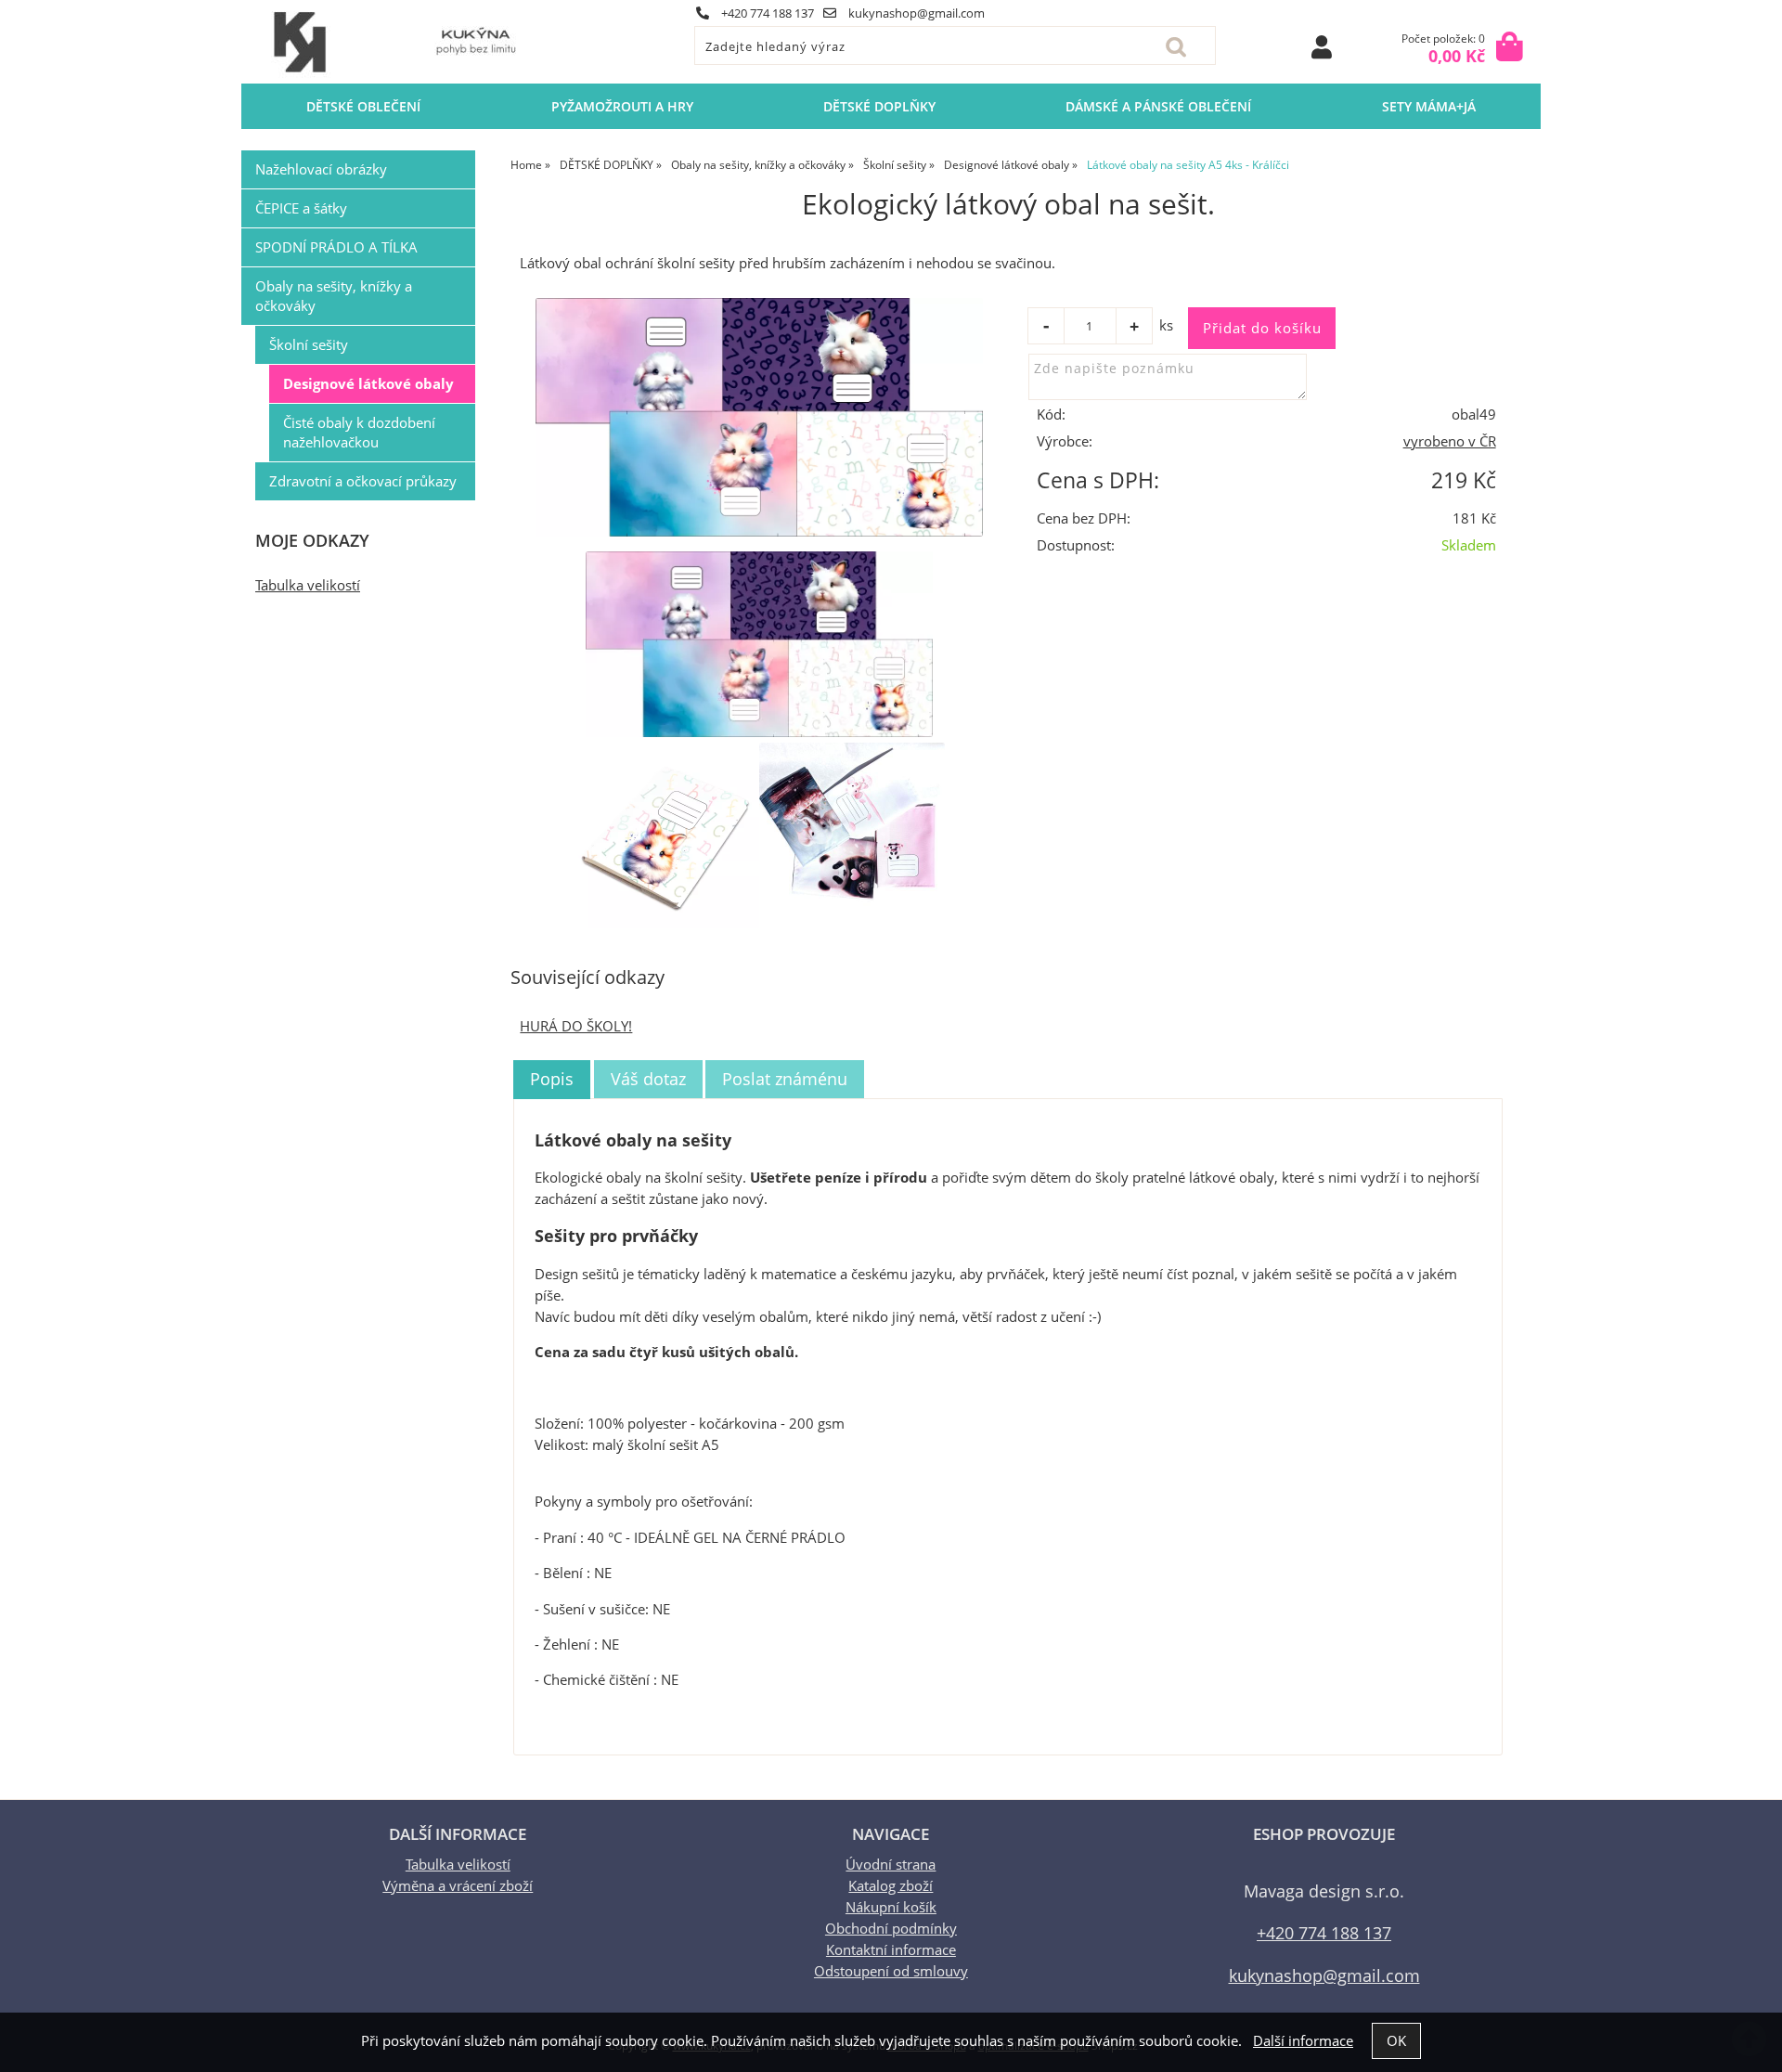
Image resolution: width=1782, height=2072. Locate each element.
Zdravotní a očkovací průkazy (363, 481)
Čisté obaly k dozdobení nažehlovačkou (359, 433)
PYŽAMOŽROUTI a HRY (622, 106)
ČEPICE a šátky (301, 208)
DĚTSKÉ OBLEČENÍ (363, 106)
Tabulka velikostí (308, 585)
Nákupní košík (891, 1907)
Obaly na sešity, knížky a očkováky (334, 296)
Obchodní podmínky (891, 1929)
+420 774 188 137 (766, 13)
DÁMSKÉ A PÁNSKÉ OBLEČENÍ (1158, 106)
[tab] (552, 1080)
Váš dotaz (648, 1079)
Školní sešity (309, 345)
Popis (552, 1079)
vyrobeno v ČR (1450, 441)
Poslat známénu (785, 1079)
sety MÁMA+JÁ (1429, 106)
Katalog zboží (891, 1886)
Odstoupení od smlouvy (891, 1971)
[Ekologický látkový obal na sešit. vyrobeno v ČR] (759, 417)
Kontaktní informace (891, 1950)
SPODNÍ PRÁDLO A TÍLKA (336, 247)
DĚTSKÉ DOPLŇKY (879, 106)
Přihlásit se (1322, 47)
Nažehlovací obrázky (321, 169)
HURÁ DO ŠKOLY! (576, 1026)
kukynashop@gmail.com (915, 13)
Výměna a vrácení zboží (458, 1886)
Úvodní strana (891, 1865)
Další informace (1303, 2041)
